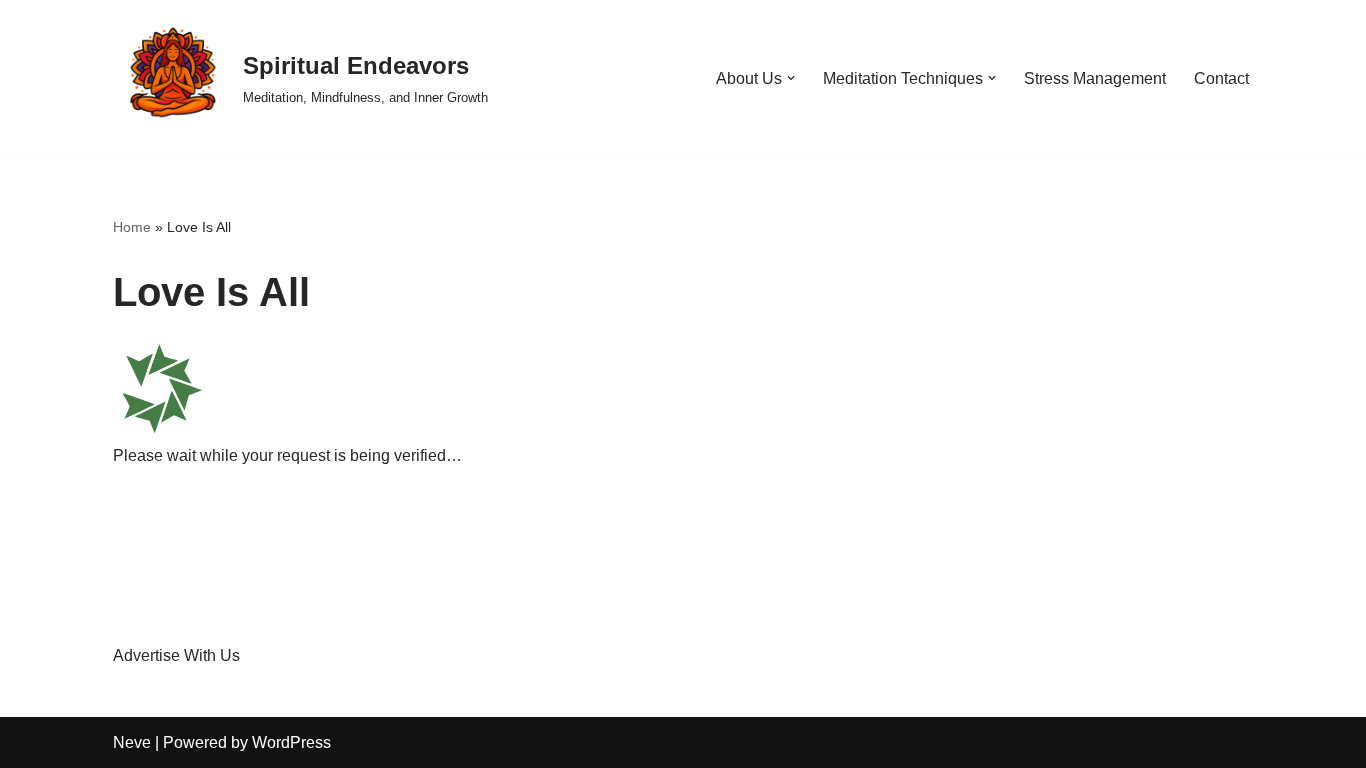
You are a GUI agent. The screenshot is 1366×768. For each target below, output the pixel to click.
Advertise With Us (176, 655)
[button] (791, 78)
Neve (132, 742)
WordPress (291, 742)
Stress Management (1095, 78)
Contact (1221, 78)
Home (132, 227)
